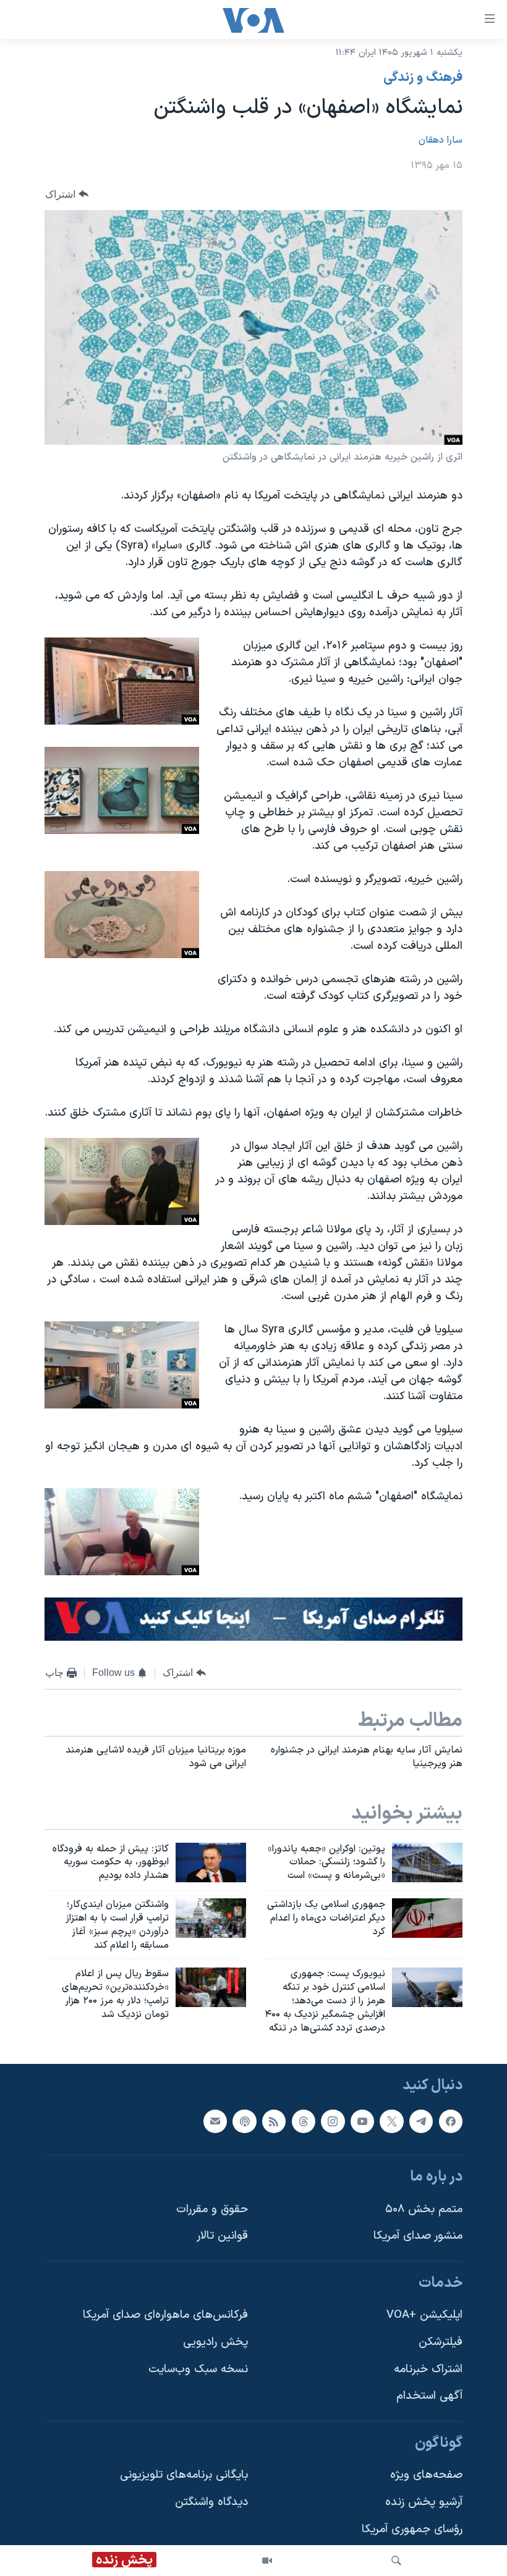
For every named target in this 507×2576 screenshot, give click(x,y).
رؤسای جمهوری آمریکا (412, 2529)
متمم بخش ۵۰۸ (424, 2209)
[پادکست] (244, 2121)
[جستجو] (396, 2561)
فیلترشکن (441, 2342)
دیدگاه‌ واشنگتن (211, 2502)
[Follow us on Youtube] (362, 2121)
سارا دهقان (441, 140)
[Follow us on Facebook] (451, 2121)
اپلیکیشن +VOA (424, 2315)
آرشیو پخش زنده (424, 2502)
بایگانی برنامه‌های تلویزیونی (184, 2475)
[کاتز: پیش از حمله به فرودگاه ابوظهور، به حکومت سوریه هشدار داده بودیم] (211, 1863)
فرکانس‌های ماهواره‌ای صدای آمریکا (165, 2315)
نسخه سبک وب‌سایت (198, 2369)
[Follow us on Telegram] (421, 2121)
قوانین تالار (222, 2236)
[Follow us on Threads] (304, 2121)
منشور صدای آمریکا (418, 2236)
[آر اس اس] (274, 2121)
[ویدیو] (267, 2561)
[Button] (67, 194)
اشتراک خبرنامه (428, 2369)
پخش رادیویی (215, 2342)
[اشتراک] (215, 2121)
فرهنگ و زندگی (423, 78)
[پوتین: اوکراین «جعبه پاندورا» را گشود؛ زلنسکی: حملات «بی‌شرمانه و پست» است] (427, 1863)
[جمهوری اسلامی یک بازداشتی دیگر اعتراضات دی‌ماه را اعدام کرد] (427, 1918)
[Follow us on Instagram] (333, 2121)
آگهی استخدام (429, 2396)
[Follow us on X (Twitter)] (391, 2121)
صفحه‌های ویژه (426, 2475)
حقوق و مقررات (212, 2209)
